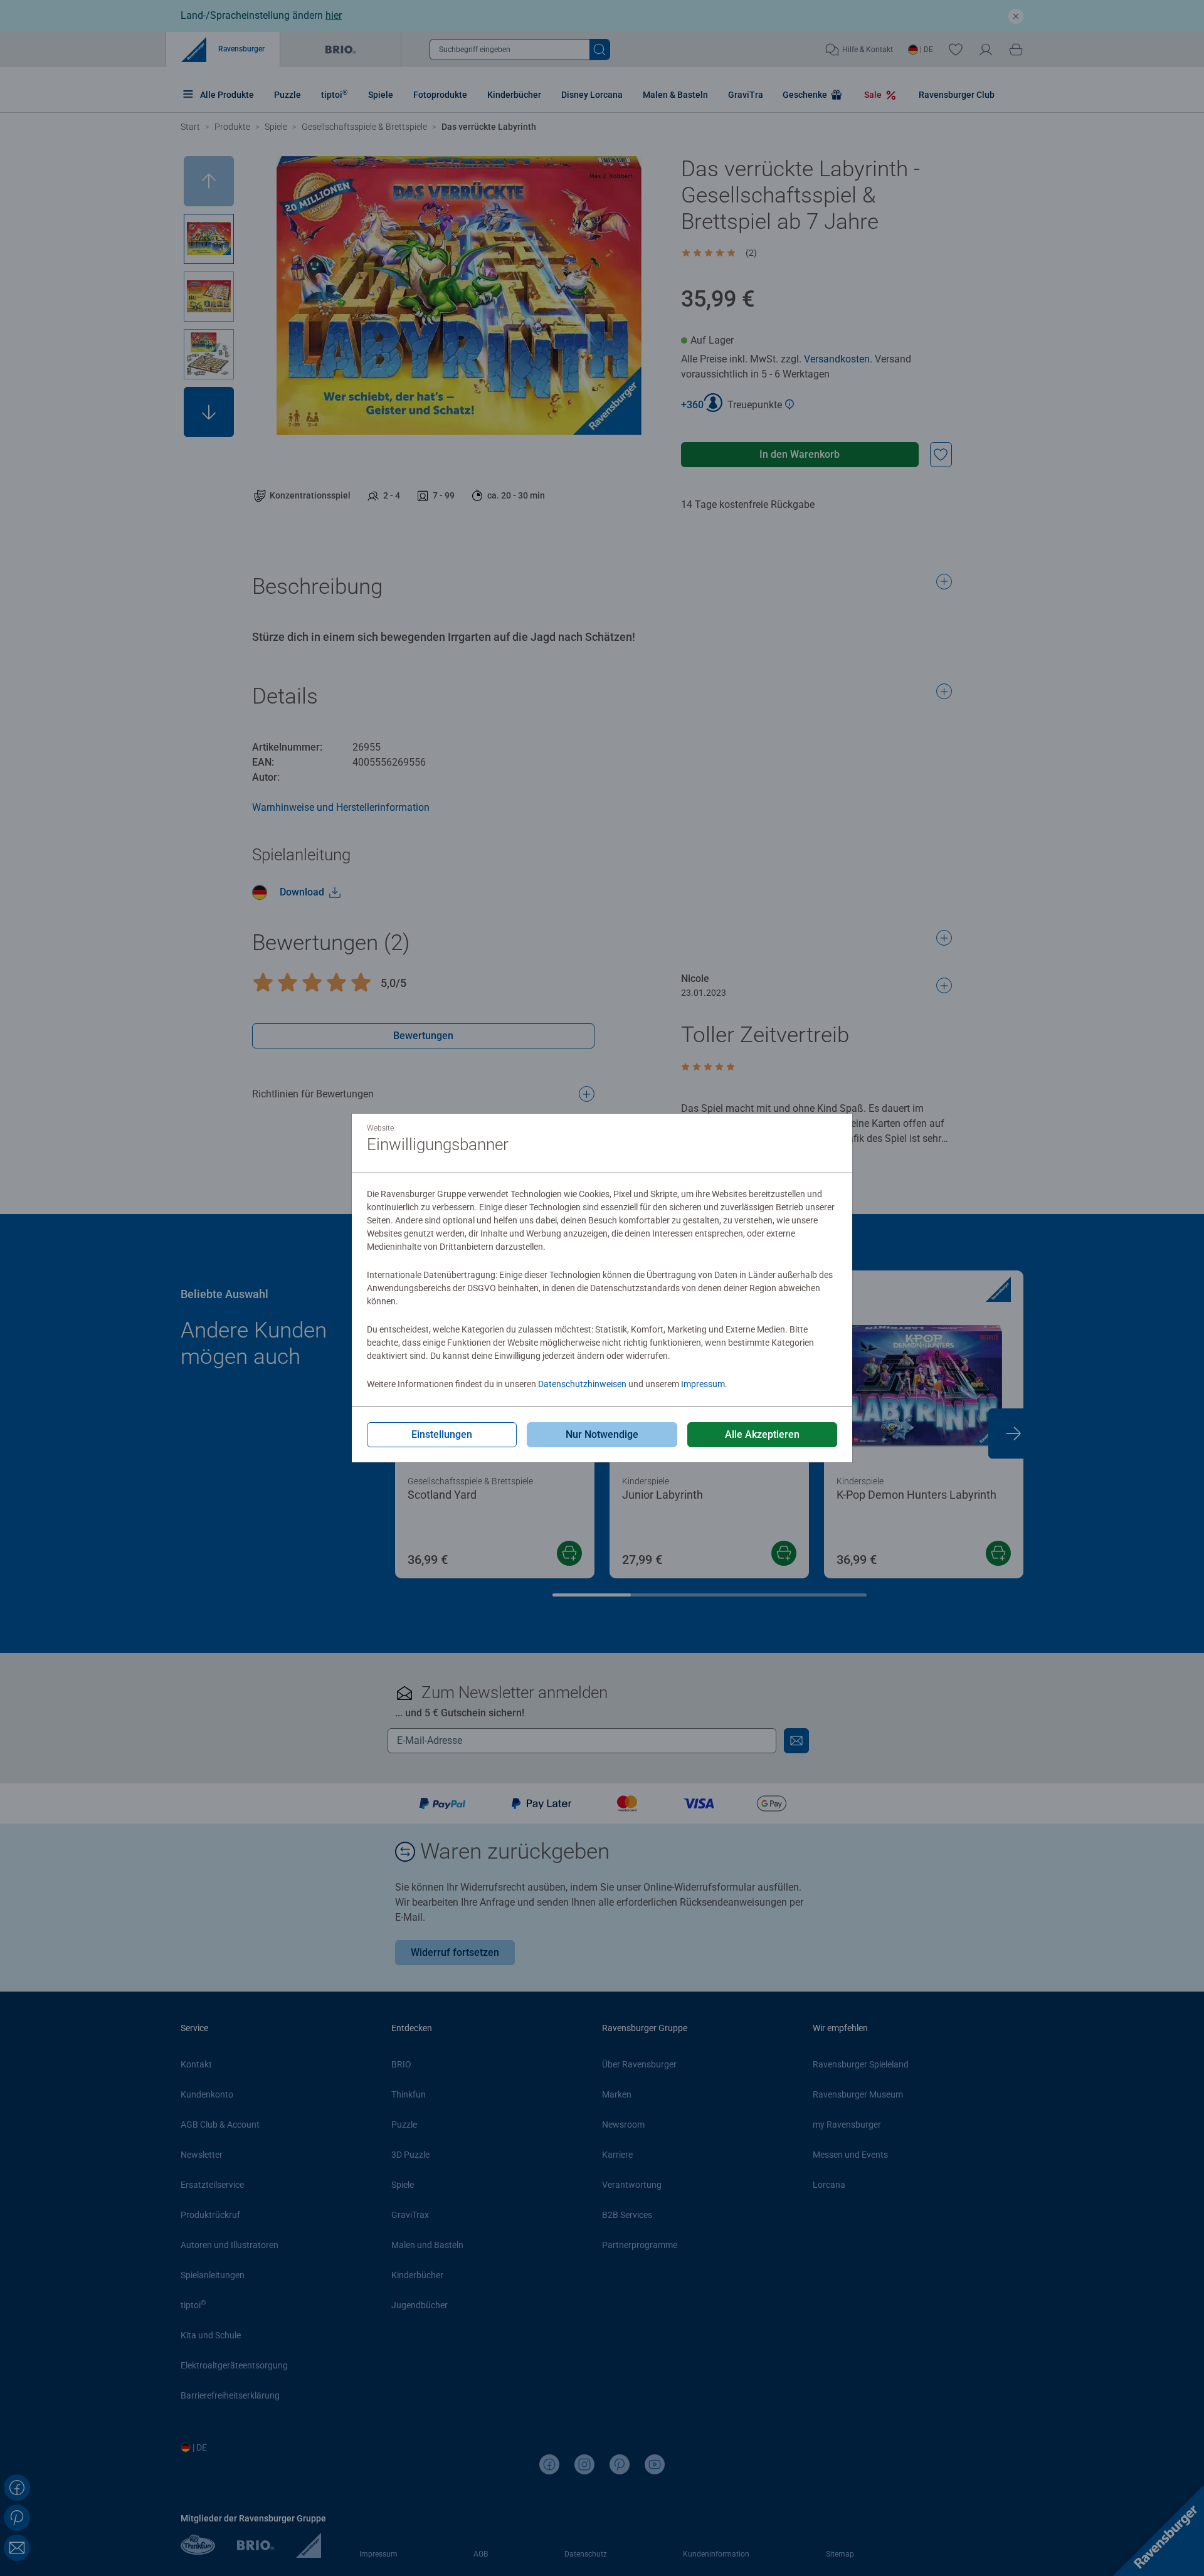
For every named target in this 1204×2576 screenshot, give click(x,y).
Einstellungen (442, 1434)
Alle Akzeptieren (762, 1434)
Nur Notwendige (602, 1434)
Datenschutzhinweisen (582, 1384)
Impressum (703, 1384)
